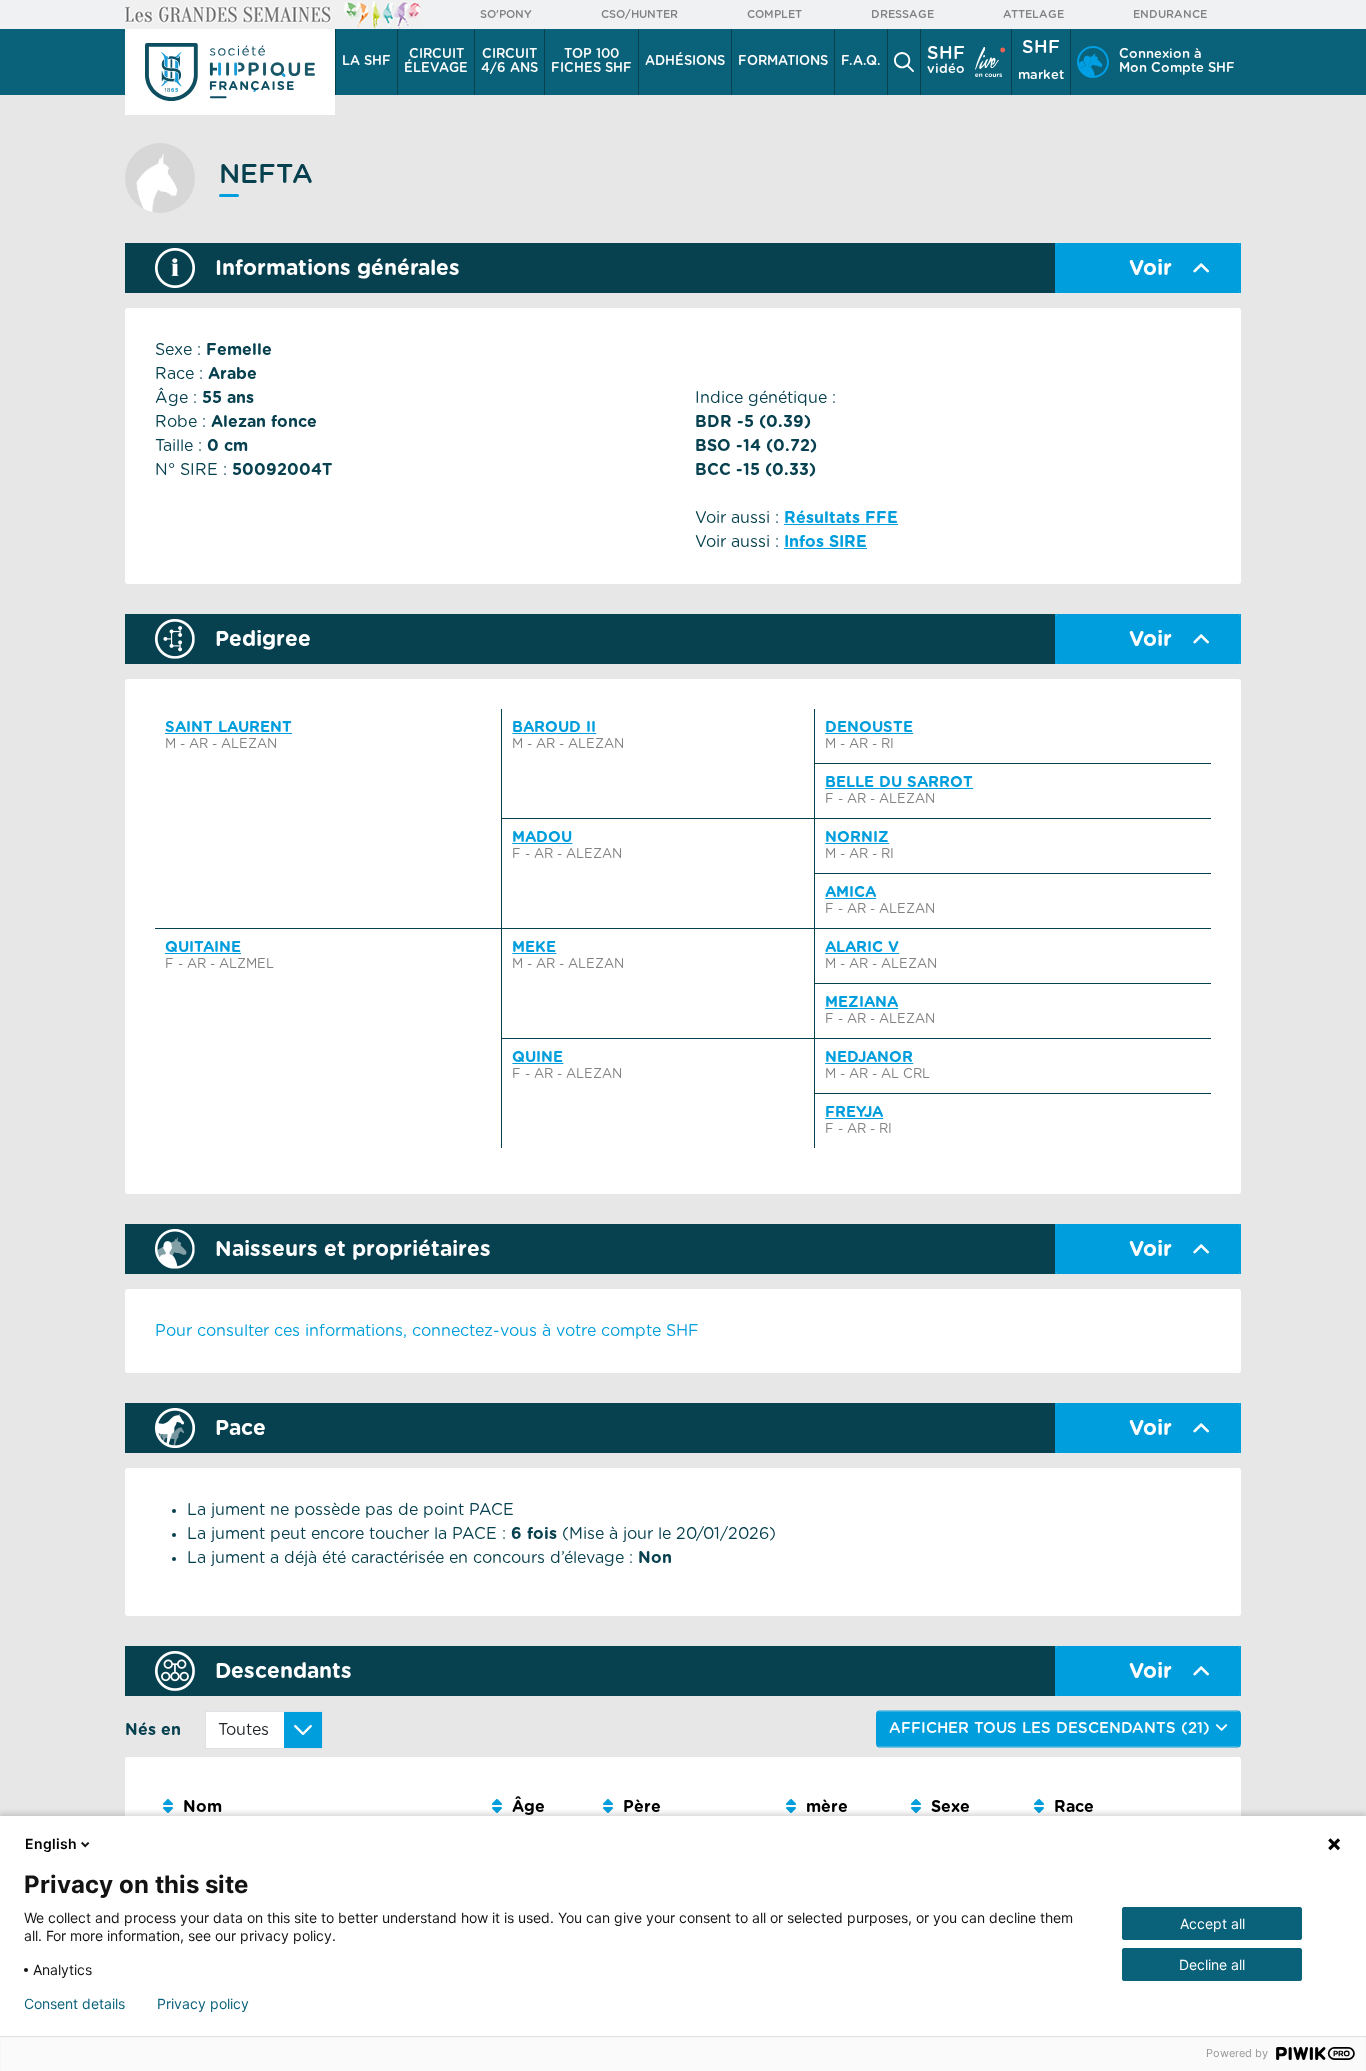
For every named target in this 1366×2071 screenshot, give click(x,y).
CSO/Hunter (639, 14)
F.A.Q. (861, 61)
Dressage (902, 14)
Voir (1150, 268)
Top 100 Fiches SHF (591, 61)
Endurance (1170, 14)
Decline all (1212, 1964)
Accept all (1212, 1923)
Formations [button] (783, 61)
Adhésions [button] (685, 61)
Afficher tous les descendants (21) (1052, 1728)
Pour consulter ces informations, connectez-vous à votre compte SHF (427, 1331)
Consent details (74, 2004)
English (51, 1843)
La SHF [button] (366, 61)
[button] (904, 62)
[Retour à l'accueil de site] (230, 72)
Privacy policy (203, 2004)
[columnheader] (319, 1807)
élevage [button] (436, 61)
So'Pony (506, 14)
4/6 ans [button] (509, 61)
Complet (774, 14)
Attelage (1033, 14)
